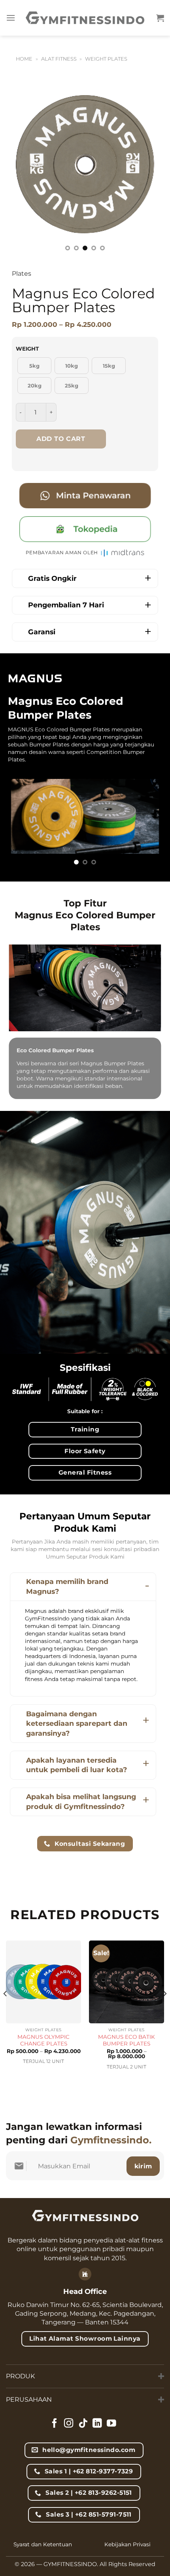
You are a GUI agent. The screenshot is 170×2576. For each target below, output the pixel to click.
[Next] (142, 168)
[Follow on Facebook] (55, 2424)
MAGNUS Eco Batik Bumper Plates (127, 2040)
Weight (27, 349)
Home (24, 59)
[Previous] (28, 168)
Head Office (85, 2292)
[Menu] (11, 18)
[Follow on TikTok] (83, 2424)
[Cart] (160, 18)
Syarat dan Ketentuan (43, 2544)
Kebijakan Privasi (127, 2544)
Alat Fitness (59, 59)
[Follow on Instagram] (69, 2424)
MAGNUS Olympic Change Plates (43, 2040)
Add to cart (61, 439)
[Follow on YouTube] (111, 2424)
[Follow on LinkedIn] (97, 2424)
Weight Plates (106, 59)
